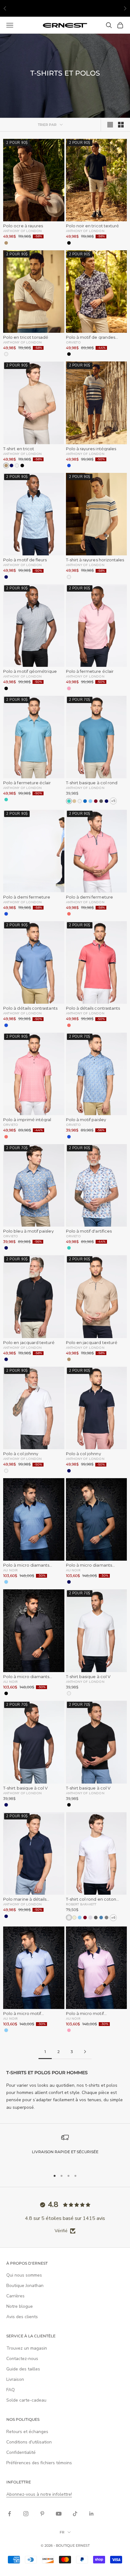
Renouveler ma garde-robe (35, 1326)
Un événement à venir (94, 1326)
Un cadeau (36, 1338)
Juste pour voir (94, 1338)
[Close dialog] (122, 1228)
